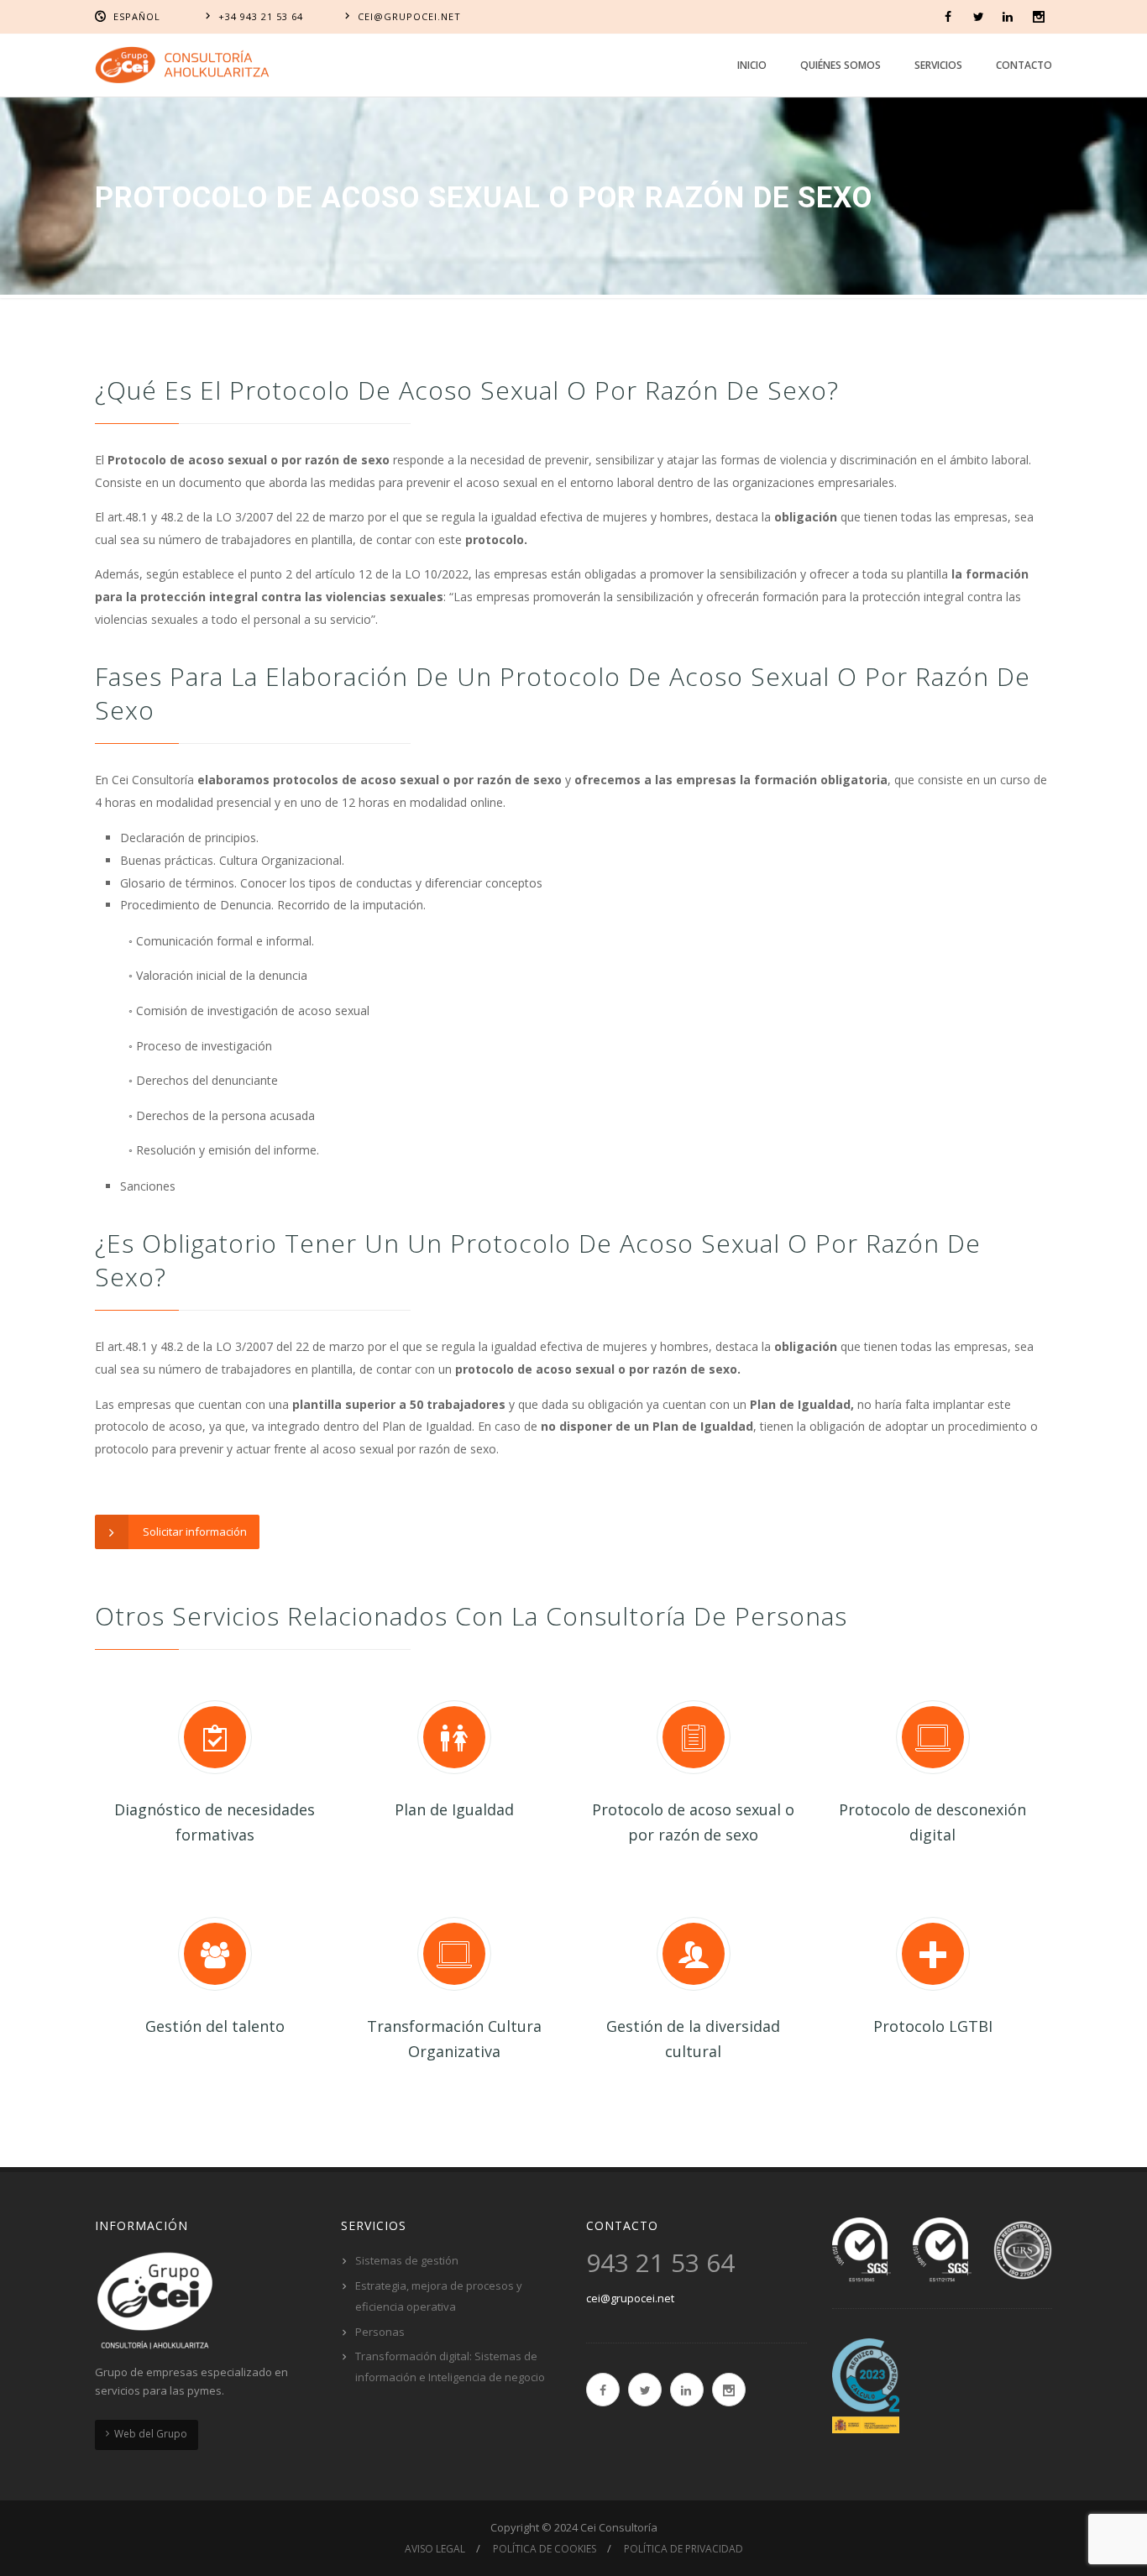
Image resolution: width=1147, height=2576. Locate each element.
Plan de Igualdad (454, 1809)
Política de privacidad (683, 2549)
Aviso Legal (435, 2549)
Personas (380, 2332)
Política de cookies (545, 2549)
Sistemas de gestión (407, 2260)
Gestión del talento (215, 2026)
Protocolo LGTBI (933, 2026)
